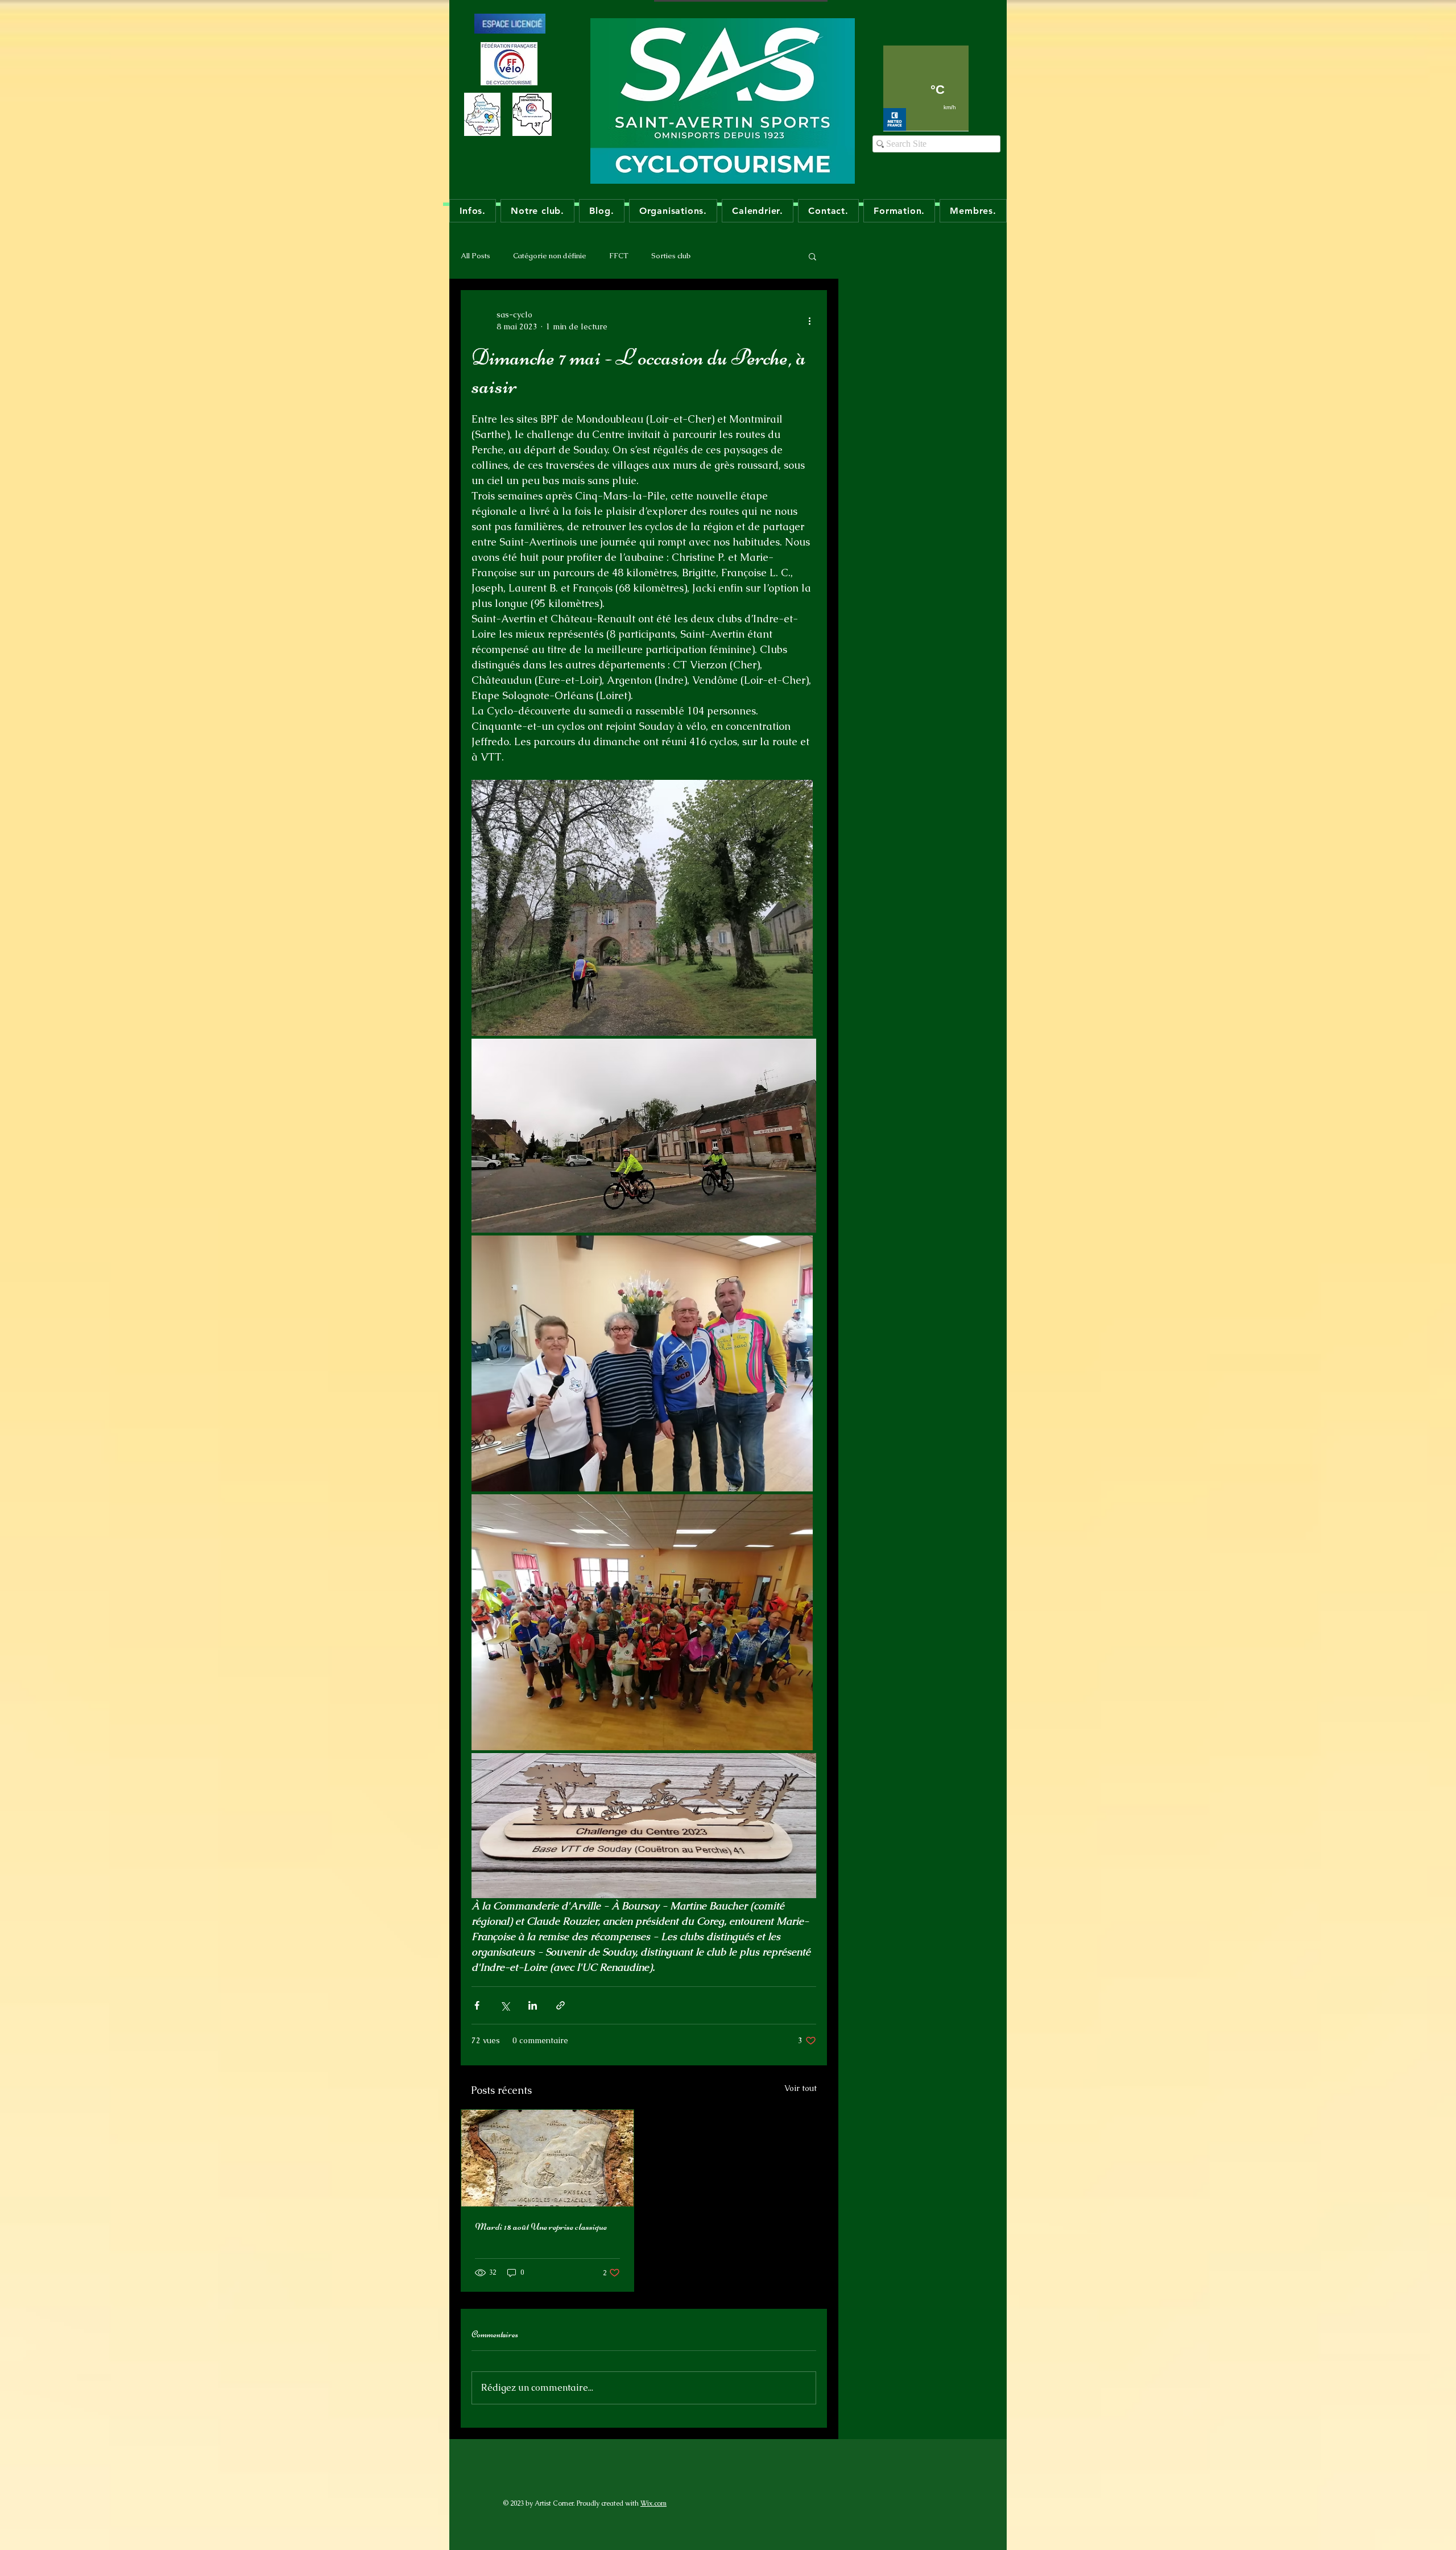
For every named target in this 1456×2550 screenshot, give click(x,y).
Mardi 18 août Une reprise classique (541, 2226)
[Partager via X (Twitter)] (505, 2005)
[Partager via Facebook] (477, 2005)
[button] (812, 256)
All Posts (475, 256)
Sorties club (671, 256)
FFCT (619, 256)
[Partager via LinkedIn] (533, 2005)
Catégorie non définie (550, 256)
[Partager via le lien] (561, 2005)
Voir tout (801, 2088)
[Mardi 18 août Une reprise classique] (547, 2158)
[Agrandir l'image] (642, 908)
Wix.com (653, 2503)
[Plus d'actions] (809, 321)
